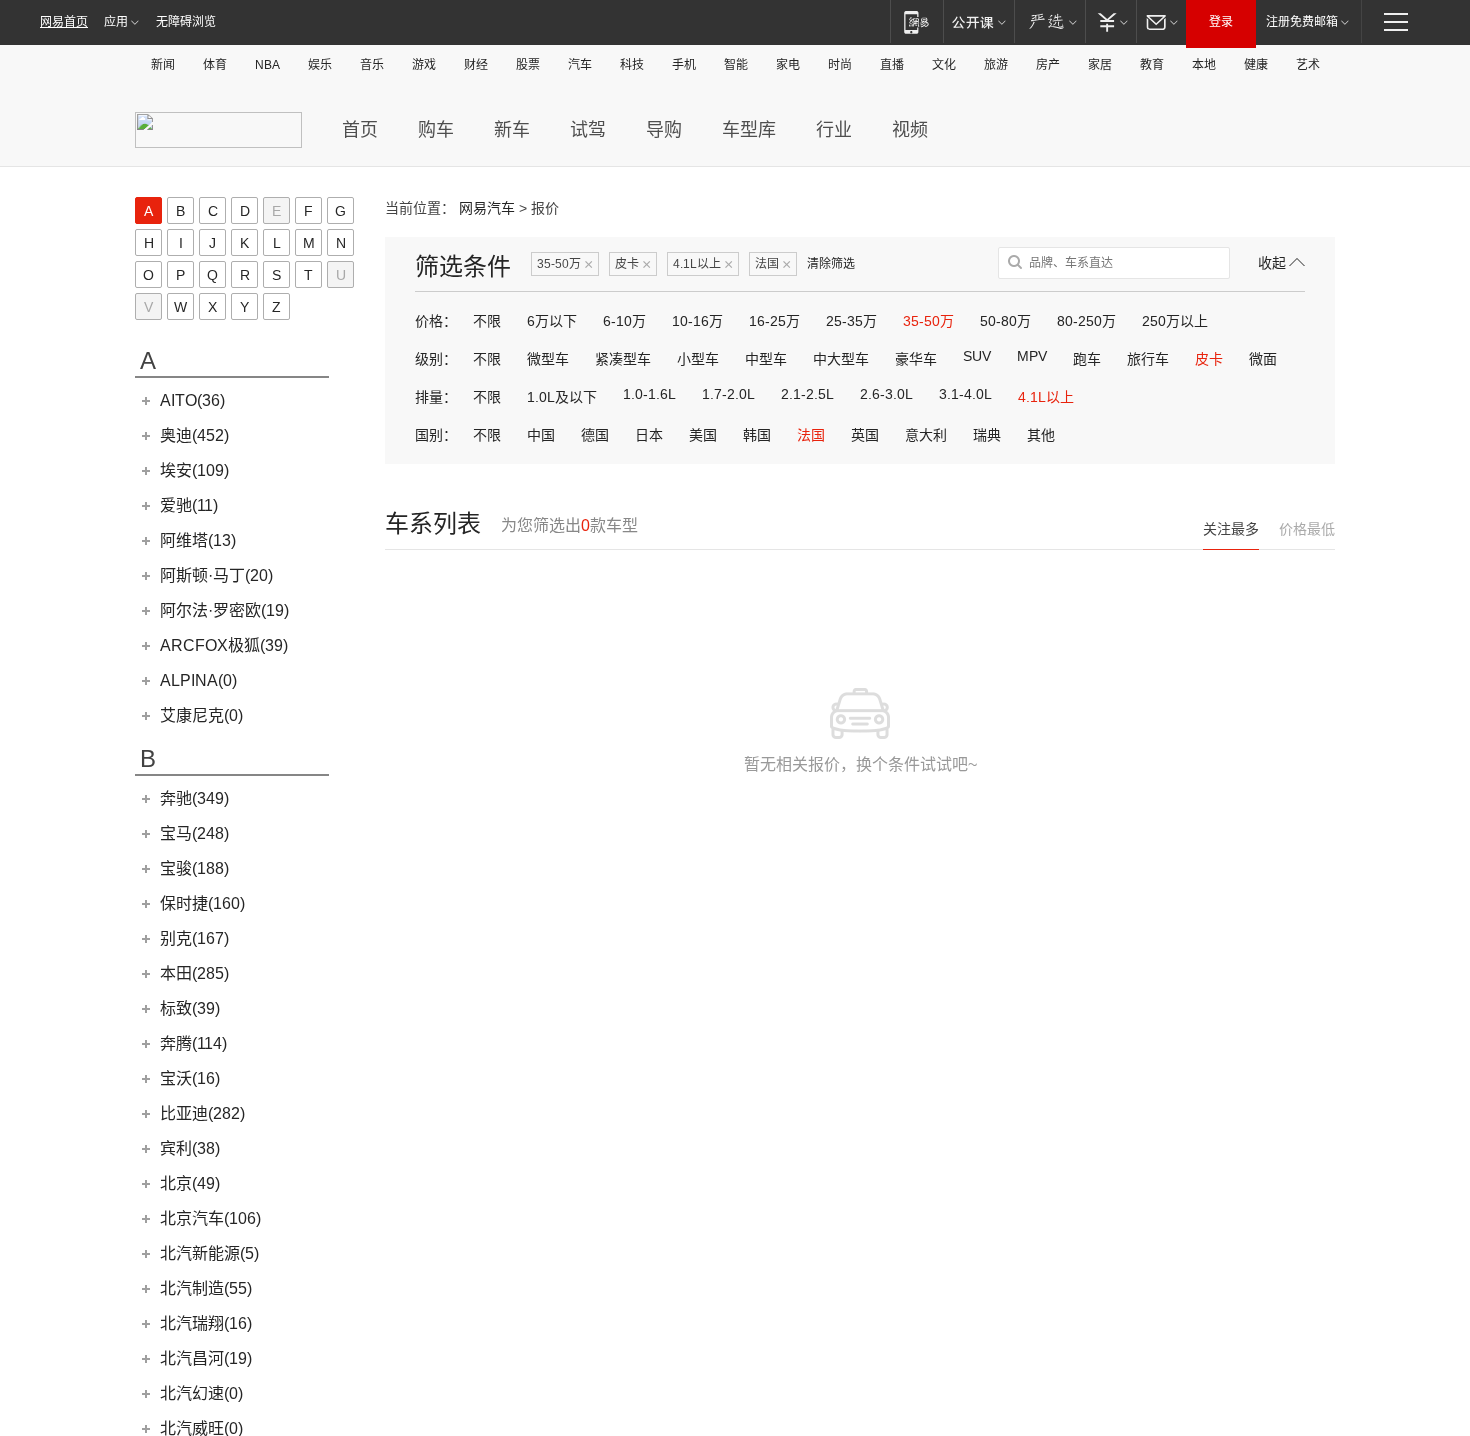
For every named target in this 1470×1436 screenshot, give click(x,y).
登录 (1221, 22)
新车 (512, 130)
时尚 (840, 65)
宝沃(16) (190, 1078)
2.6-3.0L (886, 394)
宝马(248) (194, 833)
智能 (736, 65)
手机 (684, 65)
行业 (834, 130)
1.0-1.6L (649, 394)
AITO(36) (192, 400)
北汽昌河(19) (206, 1358)
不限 (487, 321)
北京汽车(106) (210, 1218)
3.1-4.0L (965, 394)
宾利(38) (190, 1148)
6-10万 (624, 321)
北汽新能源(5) (209, 1253)
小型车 (698, 359)
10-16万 (697, 321)
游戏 (424, 65)
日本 (649, 435)
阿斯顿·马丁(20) (216, 575)
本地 (1204, 65)
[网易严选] (1049, 21)
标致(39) (190, 1008)
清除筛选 (831, 264)
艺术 (1308, 65)
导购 (664, 130)
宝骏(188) (194, 868)
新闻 (163, 65)
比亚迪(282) (202, 1113)
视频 (910, 130)
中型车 (766, 359)
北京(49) (190, 1183)
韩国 (757, 435)
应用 (116, 22)
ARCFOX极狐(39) (224, 645)
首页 (360, 130)
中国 (541, 435)
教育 (1152, 65)
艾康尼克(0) (201, 715)
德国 (595, 435)
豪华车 (916, 359)
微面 (1263, 359)
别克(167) (194, 938)
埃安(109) (194, 470)
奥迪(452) (194, 435)
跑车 (1087, 359)
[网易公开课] (978, 21)
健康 (1256, 65)
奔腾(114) (193, 1043)
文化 (944, 65)
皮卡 (633, 264)
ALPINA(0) (198, 680)
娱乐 (320, 65)
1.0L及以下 (562, 397)
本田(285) (194, 973)
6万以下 (552, 321)
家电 (788, 65)
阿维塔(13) (198, 540)
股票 (528, 65)
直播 (892, 65)
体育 (215, 65)
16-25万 (774, 321)
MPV (1032, 356)
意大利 (926, 435)
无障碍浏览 (186, 22)
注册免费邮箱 (1302, 22)
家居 (1100, 65)
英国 (865, 435)
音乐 (372, 65)
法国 (773, 264)
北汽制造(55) (206, 1288)
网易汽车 (487, 208)
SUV (977, 356)
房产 (1048, 65)
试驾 (588, 130)
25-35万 (851, 321)
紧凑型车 (623, 359)
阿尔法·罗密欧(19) (224, 610)
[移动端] (916, 21)
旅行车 (1148, 359)
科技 (632, 65)
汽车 (580, 65)
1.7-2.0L (728, 394)
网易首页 (64, 22)
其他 (1041, 435)
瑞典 (987, 435)
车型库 (749, 130)
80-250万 (1086, 321)
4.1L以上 (703, 264)
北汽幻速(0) (201, 1393)
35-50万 (565, 264)
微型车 (548, 359)
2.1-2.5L (807, 394)
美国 (703, 435)
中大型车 (841, 359)
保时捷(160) (202, 903)
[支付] (1110, 21)
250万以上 (1175, 321)
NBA (267, 65)
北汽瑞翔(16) (206, 1323)
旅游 (996, 65)
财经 (476, 65)
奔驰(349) (194, 798)
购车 (436, 130)
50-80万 (1005, 321)
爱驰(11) (189, 505)
